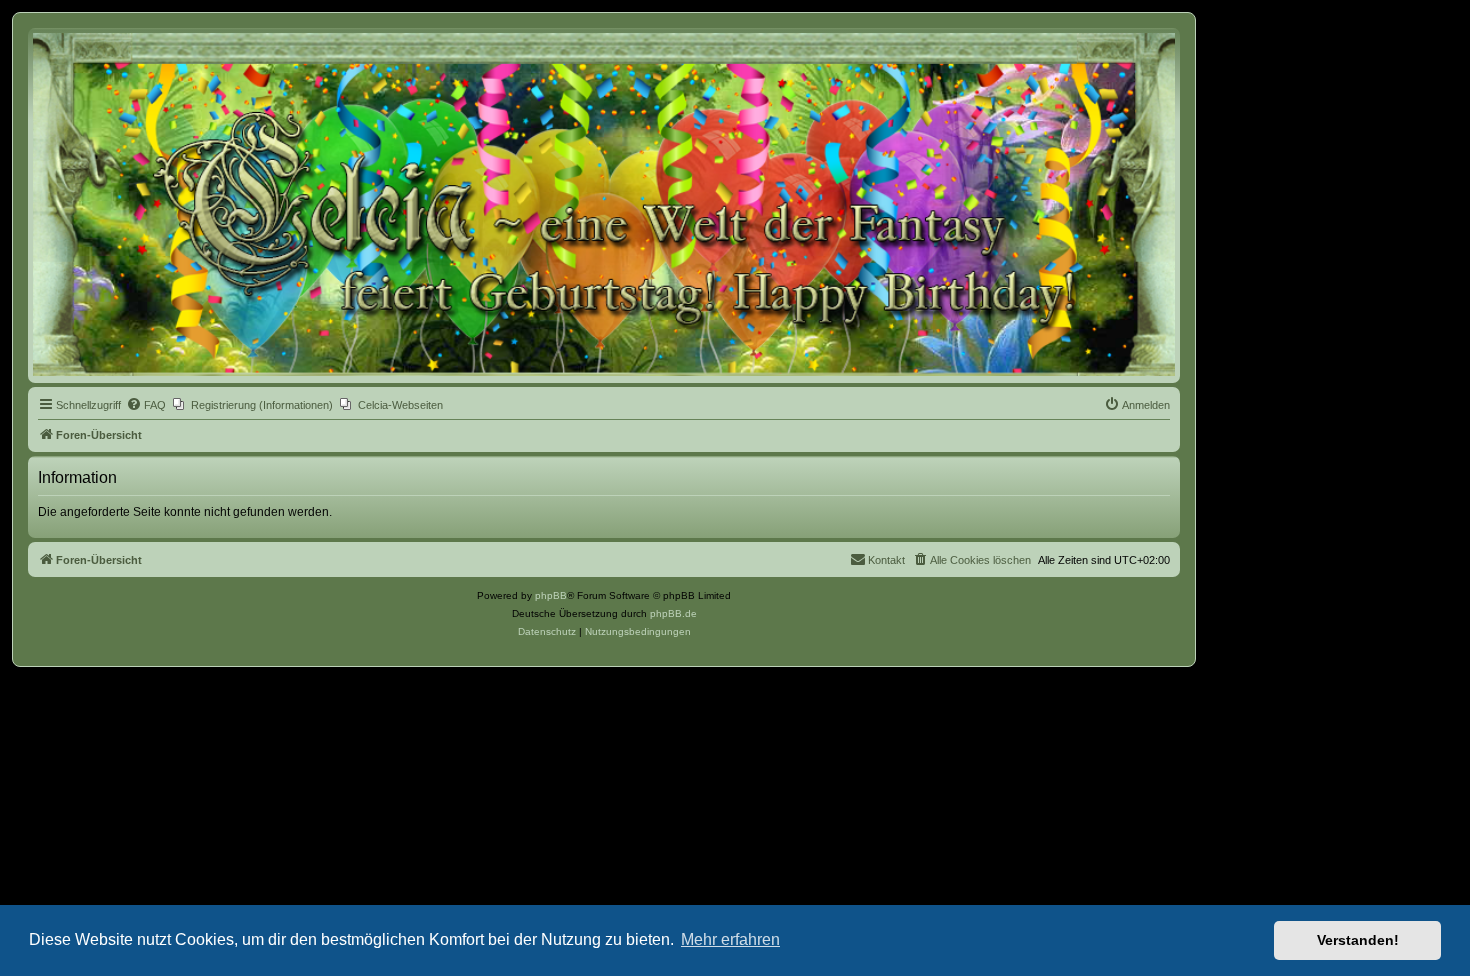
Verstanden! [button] (1358, 940)
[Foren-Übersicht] (604, 204)
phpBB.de (673, 613)
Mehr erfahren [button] (730, 939)
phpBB (551, 595)
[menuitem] (146, 405)
